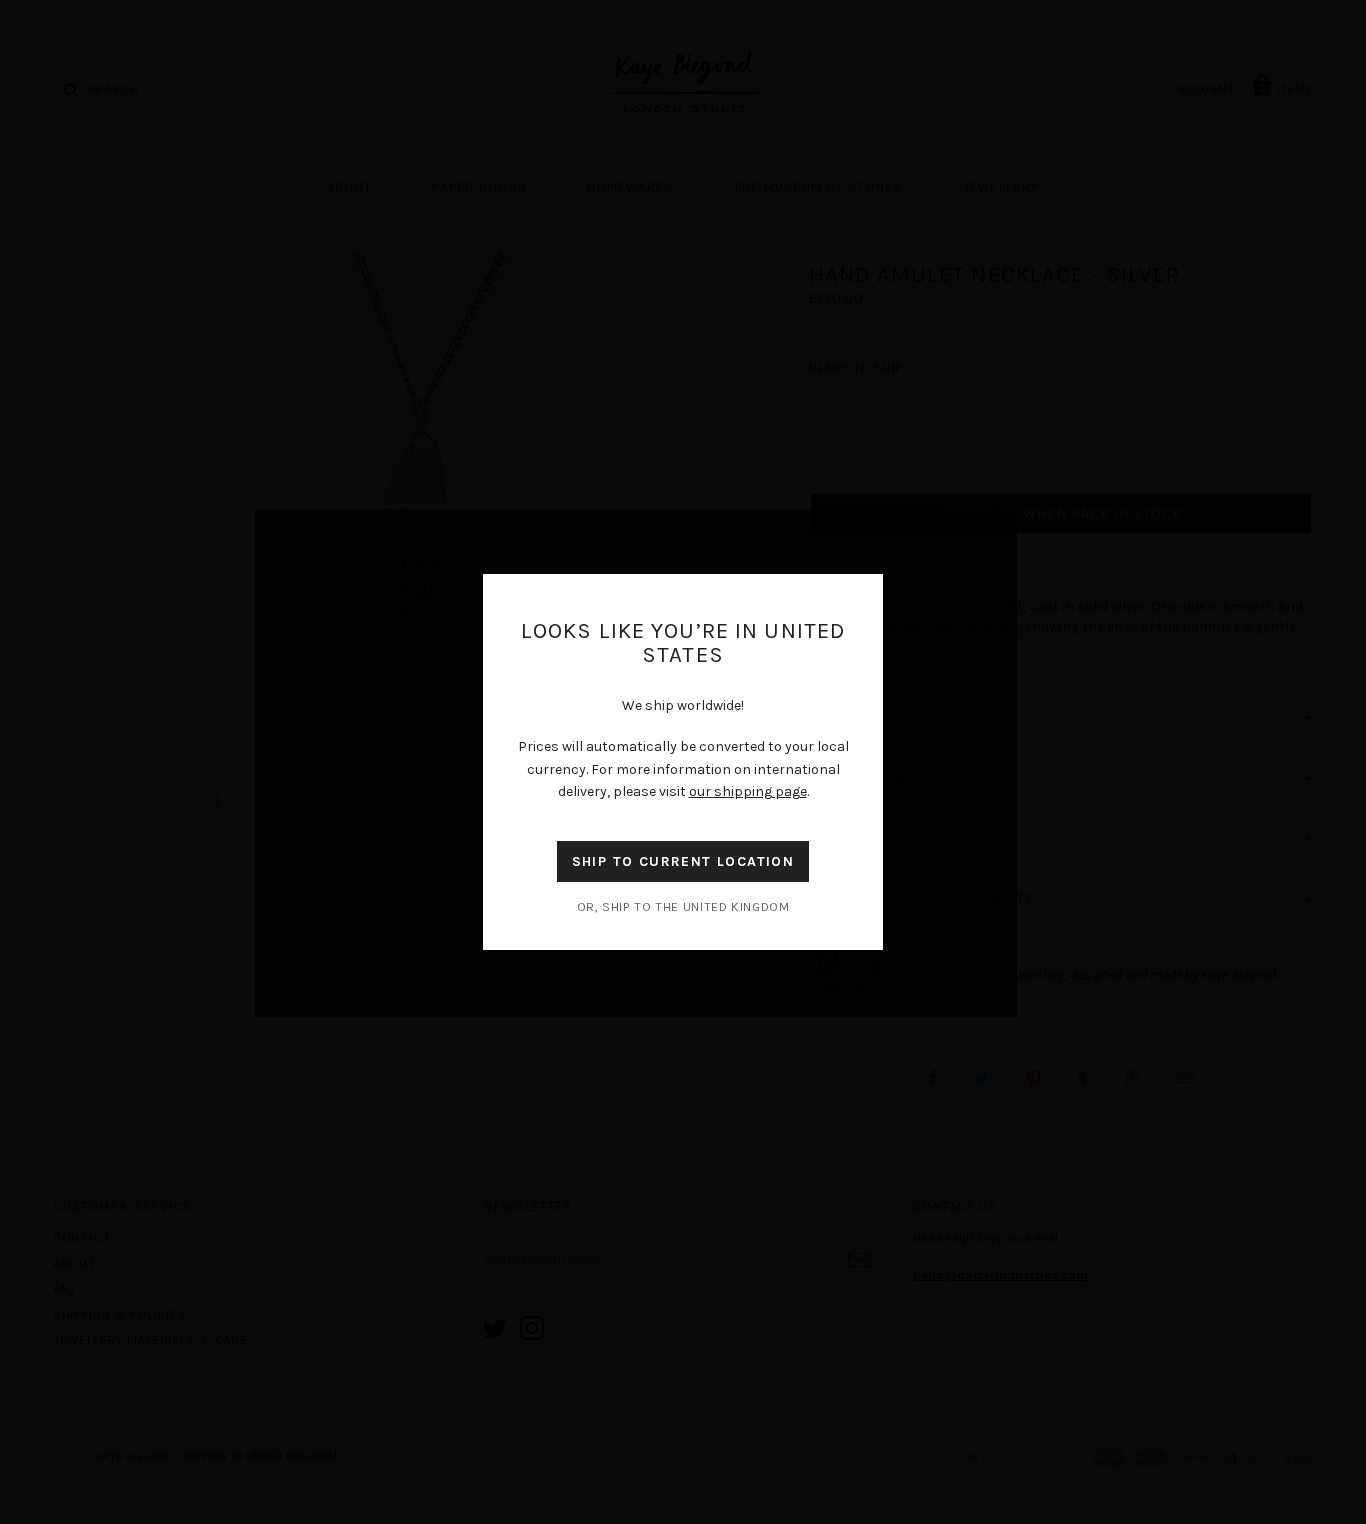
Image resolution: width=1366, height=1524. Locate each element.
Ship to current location (683, 861)
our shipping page (748, 791)
